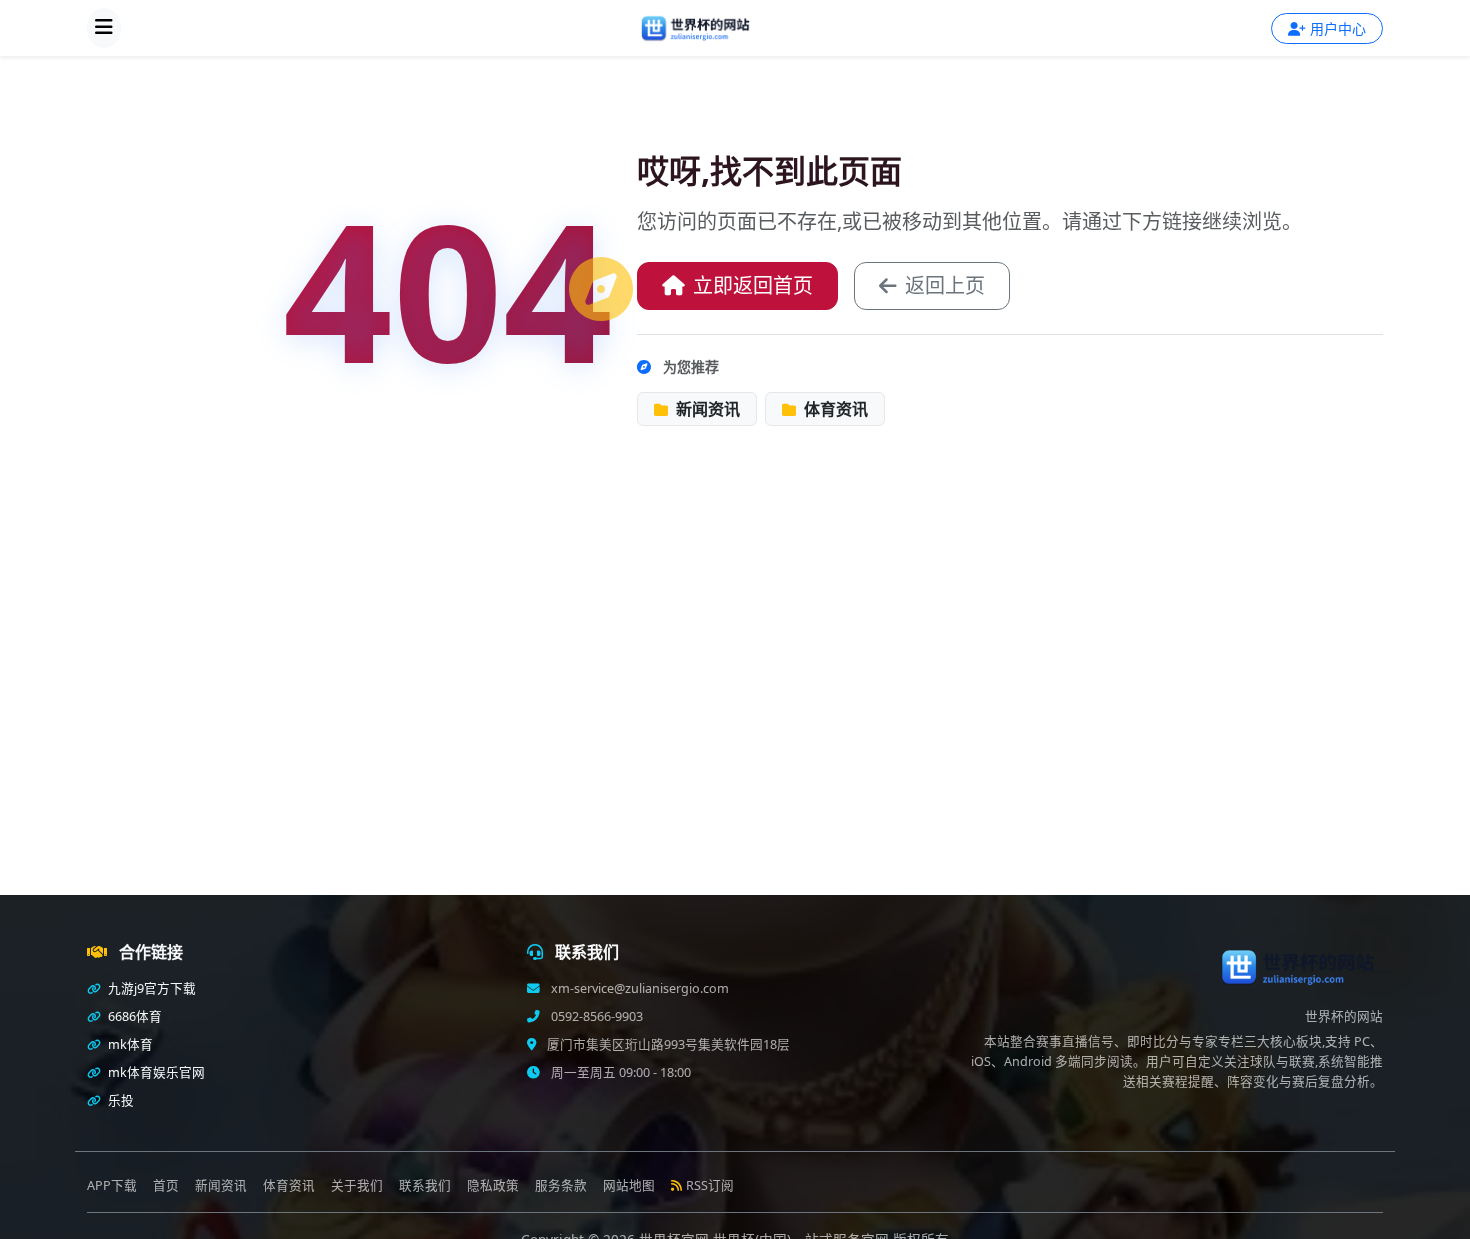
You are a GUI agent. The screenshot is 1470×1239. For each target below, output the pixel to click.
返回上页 (945, 285)
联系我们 (425, 1185)
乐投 (119, 1100)
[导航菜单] (104, 28)
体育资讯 (834, 409)
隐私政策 (493, 1185)
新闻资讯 (706, 409)
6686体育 (133, 1016)
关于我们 (357, 1185)
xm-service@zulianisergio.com (638, 988)
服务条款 (561, 1185)
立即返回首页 (753, 285)
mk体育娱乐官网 (155, 1072)
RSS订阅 (710, 1185)
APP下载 (112, 1185)
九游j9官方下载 (150, 988)
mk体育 (129, 1044)
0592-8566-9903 (595, 1016)
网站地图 (629, 1185)
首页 (166, 1185)
